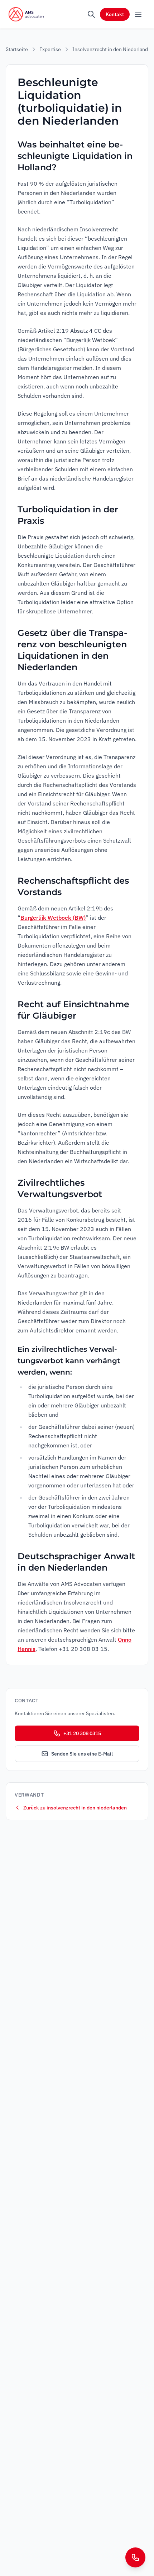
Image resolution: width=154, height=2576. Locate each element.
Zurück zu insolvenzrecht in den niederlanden (75, 1808)
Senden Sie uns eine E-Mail (82, 1754)
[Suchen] (91, 14)
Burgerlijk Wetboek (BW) (53, 918)
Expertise (50, 49)
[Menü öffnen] (138, 14)
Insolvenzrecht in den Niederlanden (113, 49)
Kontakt (115, 14)
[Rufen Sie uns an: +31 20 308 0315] (135, 2557)
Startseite (17, 49)
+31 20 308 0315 (82, 1733)
